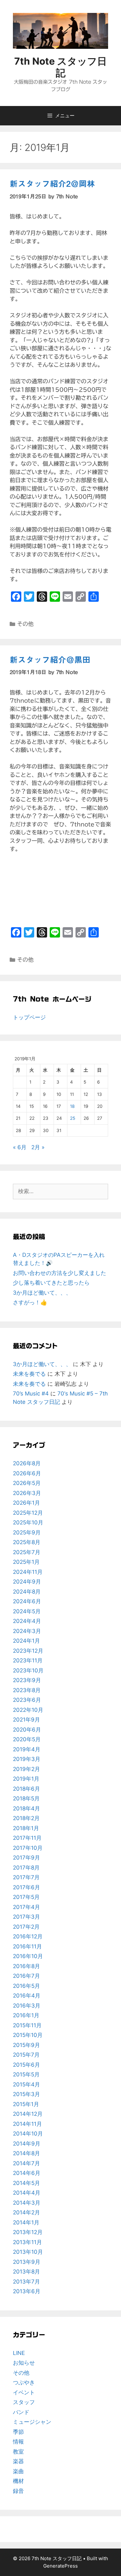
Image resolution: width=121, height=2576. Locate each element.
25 (73, 1118)
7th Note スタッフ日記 (60, 67)
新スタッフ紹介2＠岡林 (52, 184)
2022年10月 (28, 1710)
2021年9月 (26, 1720)
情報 (18, 2442)
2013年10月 (28, 2252)
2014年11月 (27, 2124)
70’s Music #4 (31, 1394)
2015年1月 (26, 2104)
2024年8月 (27, 1592)
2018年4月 (26, 1808)
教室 (18, 2452)
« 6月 (20, 1147)
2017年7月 (26, 1877)
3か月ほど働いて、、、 (42, 1293)
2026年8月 (27, 1463)
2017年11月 (27, 1838)
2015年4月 (26, 2084)
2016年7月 (26, 1976)
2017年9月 (26, 1858)
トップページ (29, 1017)
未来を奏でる (29, 1374)
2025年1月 (26, 1562)
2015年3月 (26, 2094)
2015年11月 (27, 2025)
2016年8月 (26, 1966)
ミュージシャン (32, 2422)
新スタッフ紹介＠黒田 (50, 660)
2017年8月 (26, 1868)
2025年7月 (27, 1552)
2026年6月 (27, 1473)
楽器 (18, 2461)
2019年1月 (26, 1779)
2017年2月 (26, 1927)
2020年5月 (27, 1739)
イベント (24, 2392)
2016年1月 (26, 2015)
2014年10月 (28, 2134)
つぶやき (24, 2382)
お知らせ (24, 2363)
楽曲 (18, 2471)
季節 (18, 2432)
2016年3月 (27, 2006)
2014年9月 (27, 2144)
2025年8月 (27, 1542)
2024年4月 (27, 1621)
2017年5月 (26, 1897)
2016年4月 (27, 1996)
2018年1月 (26, 1828)
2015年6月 (26, 2065)
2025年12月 (28, 1513)
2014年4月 (27, 2193)
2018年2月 (26, 1818)
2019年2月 (26, 1769)
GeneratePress (60, 2566)
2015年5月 (26, 2074)
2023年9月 (27, 1680)
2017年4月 (26, 1907)
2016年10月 (28, 1956)
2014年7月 (26, 2163)
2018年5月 (26, 1798)
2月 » (38, 1147)
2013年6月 (27, 2291)
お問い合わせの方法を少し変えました (60, 1273)
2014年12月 (28, 2114)
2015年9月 (26, 2045)
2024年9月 (27, 1582)
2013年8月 (26, 2272)
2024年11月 (28, 1572)
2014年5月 (26, 2183)
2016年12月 (28, 1936)
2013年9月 (27, 2262)
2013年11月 (27, 2242)
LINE (19, 2353)
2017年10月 (28, 1848)
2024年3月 (27, 1631)
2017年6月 (26, 1887)
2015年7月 (26, 2055)
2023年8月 (27, 1690)
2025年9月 (27, 1532)
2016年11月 (27, 1946)
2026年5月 (27, 1483)
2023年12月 (28, 1651)
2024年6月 (27, 1601)
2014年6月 (27, 2173)
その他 (25, 624)
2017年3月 (26, 1917)
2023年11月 (28, 1660)
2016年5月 (26, 1986)
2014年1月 (26, 2222)
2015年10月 (28, 2035)
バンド (21, 2412)
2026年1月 (26, 1503)
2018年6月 (26, 1789)
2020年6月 (27, 1730)
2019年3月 (27, 1759)
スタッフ (24, 2402)
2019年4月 (27, 1749)
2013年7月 (26, 2282)
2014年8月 (26, 2153)
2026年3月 (27, 1493)
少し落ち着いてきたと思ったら (51, 1283)
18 (72, 1106)
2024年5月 (27, 1611)
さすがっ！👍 (30, 1302)
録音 (18, 2491)
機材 (18, 2481)
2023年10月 (28, 1670)
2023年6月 (27, 1700)
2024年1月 (26, 1641)
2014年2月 (26, 2212)
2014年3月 (27, 2203)
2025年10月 (28, 1522)
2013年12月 (28, 2232)
